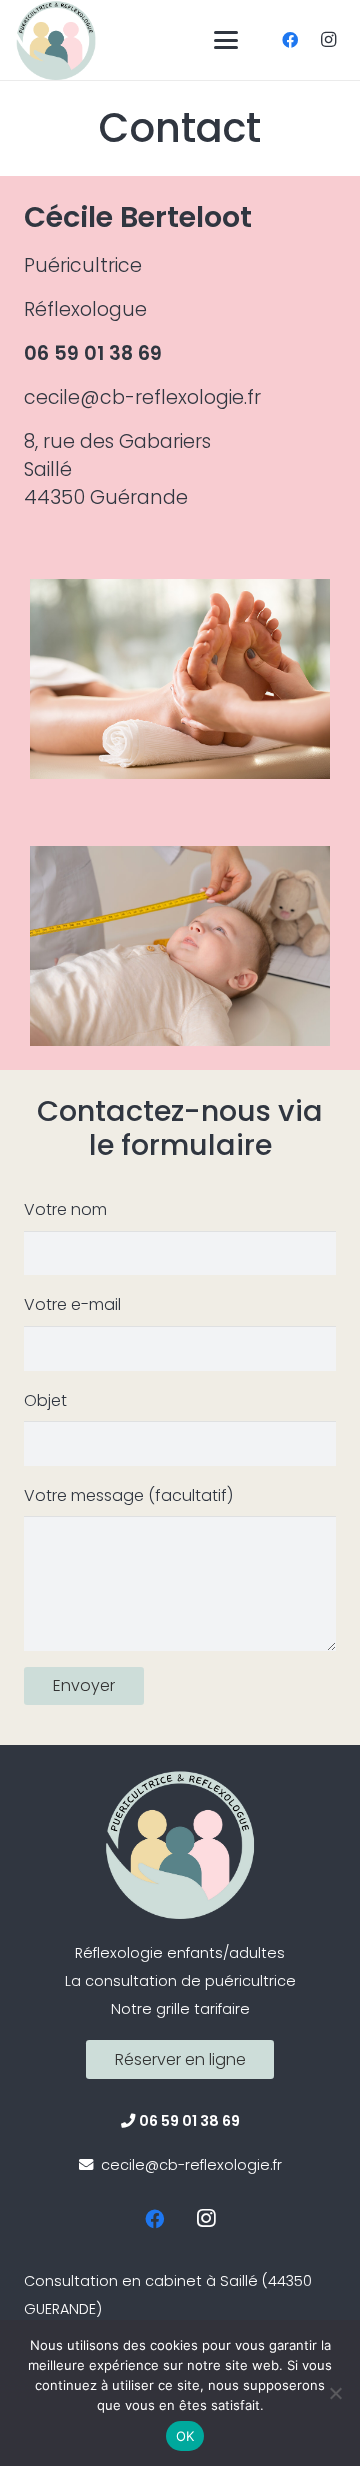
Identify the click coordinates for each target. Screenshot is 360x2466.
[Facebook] (290, 40)
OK (185, 2436)
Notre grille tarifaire (180, 2009)
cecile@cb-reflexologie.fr (142, 397)
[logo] (56, 40)
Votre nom (65, 1209)
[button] (227, 40)
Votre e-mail (72, 1304)
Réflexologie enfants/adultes (180, 1953)
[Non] (335, 2393)
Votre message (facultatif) (128, 1495)
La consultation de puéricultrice (180, 1981)
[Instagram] (328, 40)
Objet (45, 1400)
